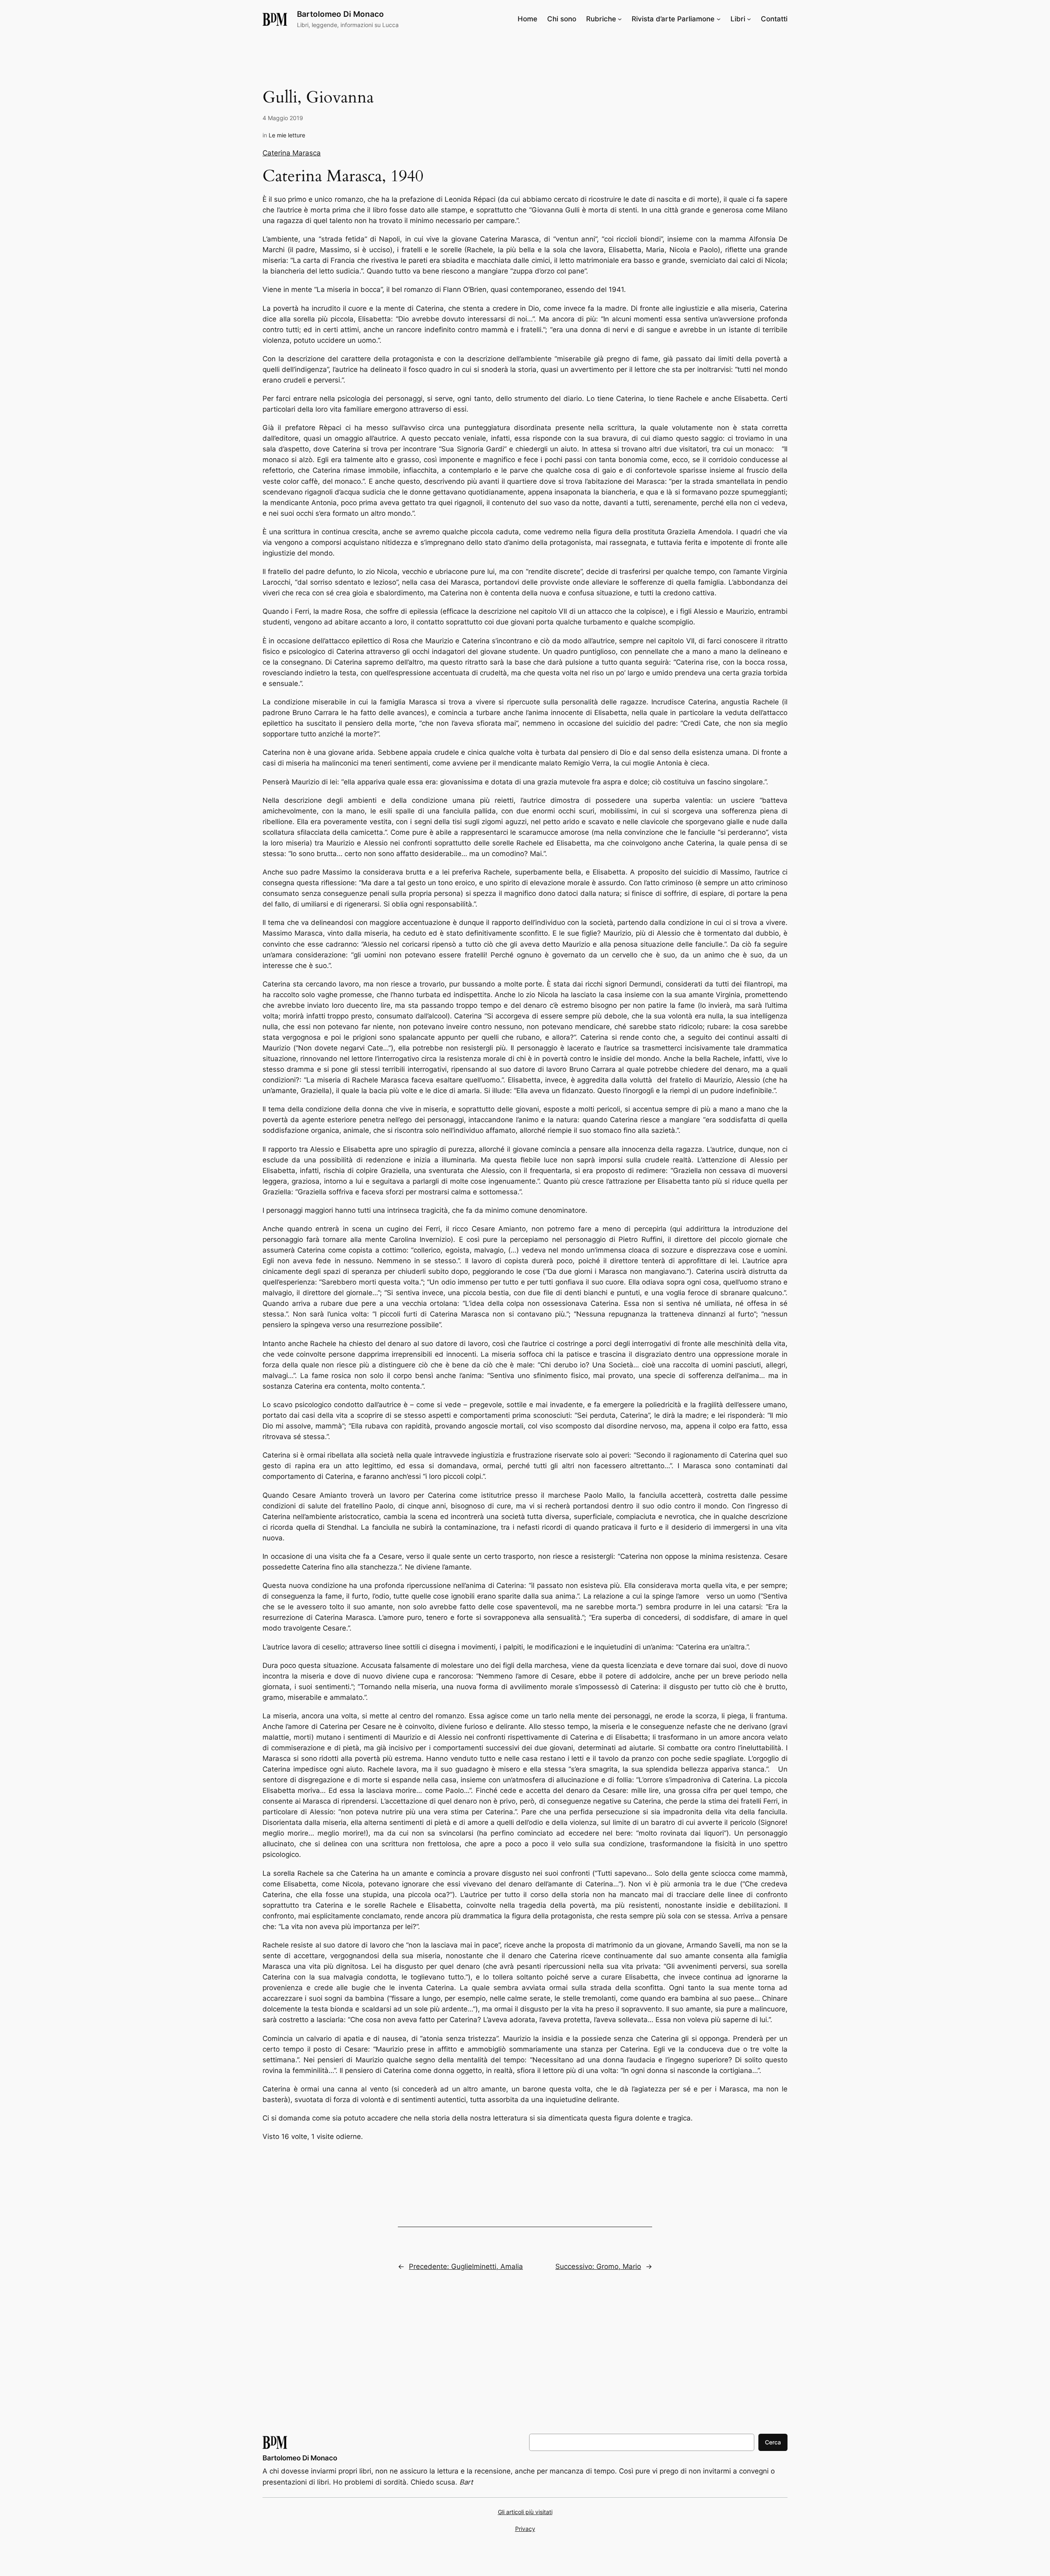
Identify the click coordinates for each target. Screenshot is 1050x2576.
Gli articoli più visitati (525, 2512)
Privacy (525, 2529)
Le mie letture (287, 135)
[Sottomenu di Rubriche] (620, 19)
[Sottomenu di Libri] (749, 19)
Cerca (773, 2442)
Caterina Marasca (292, 153)
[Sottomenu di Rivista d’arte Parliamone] (719, 19)
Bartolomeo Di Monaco (340, 14)
